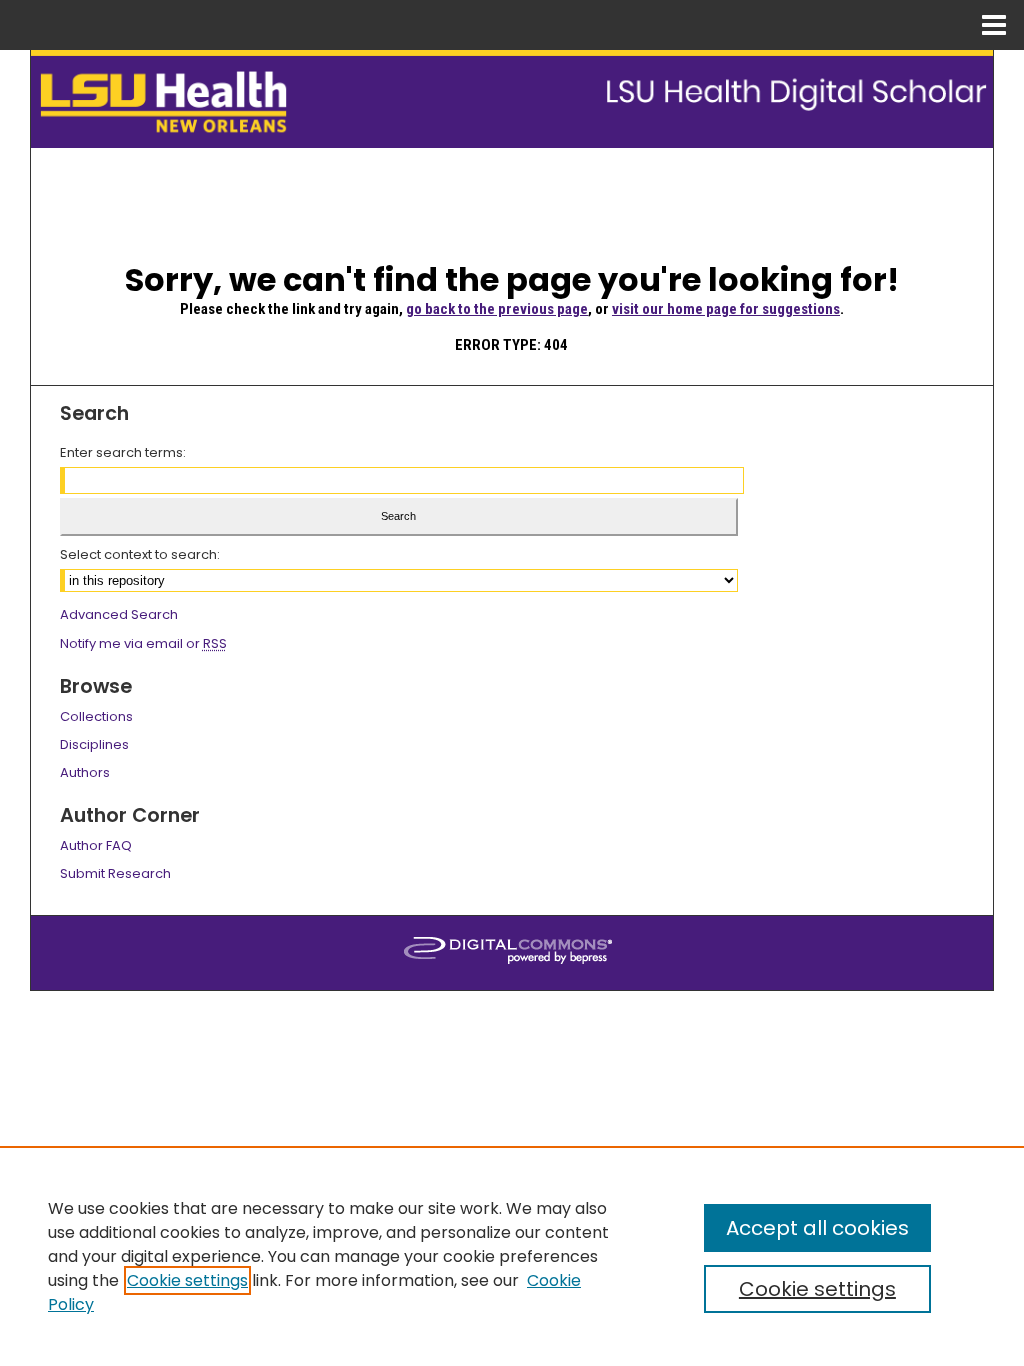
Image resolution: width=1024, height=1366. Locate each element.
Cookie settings (187, 1280)
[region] (512, 1256)
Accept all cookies (817, 1228)
